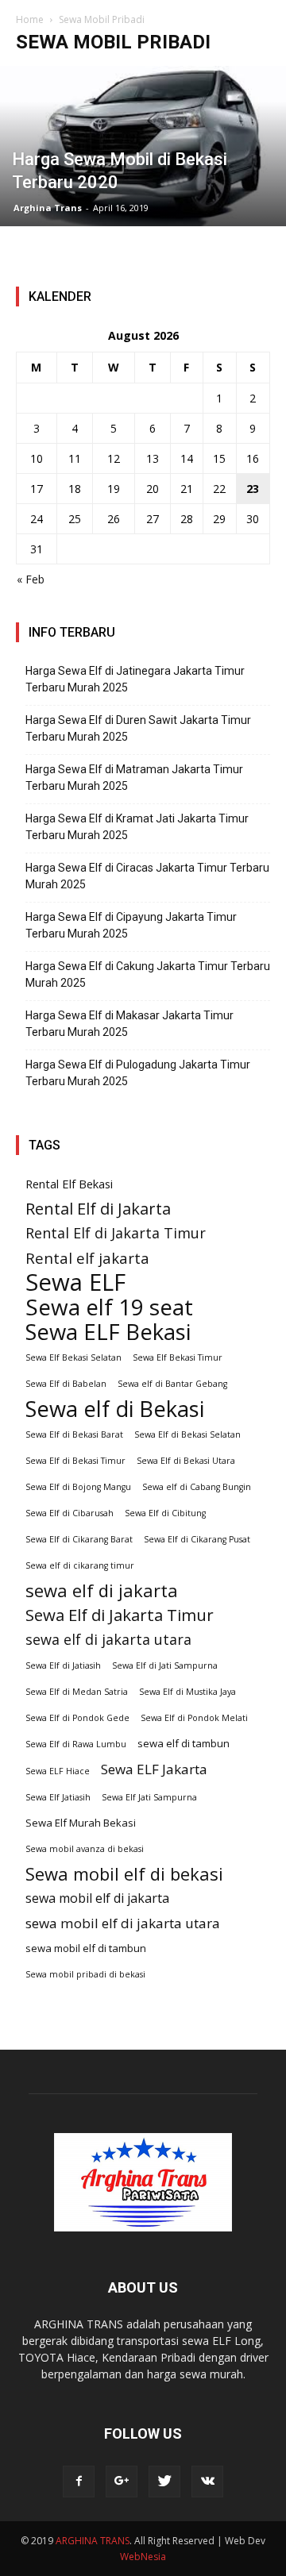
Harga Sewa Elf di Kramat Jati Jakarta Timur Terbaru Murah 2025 (137, 827)
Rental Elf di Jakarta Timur (116, 1233)
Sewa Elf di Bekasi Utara (186, 1461)
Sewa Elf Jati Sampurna (149, 1797)
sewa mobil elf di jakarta (97, 1898)
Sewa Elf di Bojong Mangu (78, 1487)
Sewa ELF (75, 1282)
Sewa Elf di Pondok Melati (194, 1718)
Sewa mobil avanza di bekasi (85, 1849)
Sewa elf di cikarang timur (80, 1565)
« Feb (31, 579)
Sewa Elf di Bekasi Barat (74, 1434)
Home (30, 19)
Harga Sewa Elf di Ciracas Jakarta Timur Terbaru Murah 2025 (147, 876)
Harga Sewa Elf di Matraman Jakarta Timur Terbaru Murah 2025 (134, 778)
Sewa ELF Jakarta (154, 1769)
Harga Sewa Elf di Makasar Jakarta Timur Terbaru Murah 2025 (129, 1024)
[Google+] (122, 2482)
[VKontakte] (207, 2482)
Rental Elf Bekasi (69, 1184)
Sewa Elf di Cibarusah (70, 1513)
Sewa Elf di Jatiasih (63, 1665)
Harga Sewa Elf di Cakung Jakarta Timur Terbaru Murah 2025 (148, 974)
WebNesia (143, 2557)
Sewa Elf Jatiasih (58, 1797)
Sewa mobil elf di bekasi (124, 1874)
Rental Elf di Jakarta (98, 1209)
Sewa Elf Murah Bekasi (81, 1823)
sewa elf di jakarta (102, 1590)
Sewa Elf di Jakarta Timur (120, 1615)
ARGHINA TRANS (93, 2541)
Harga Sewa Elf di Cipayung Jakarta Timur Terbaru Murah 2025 (131, 925)
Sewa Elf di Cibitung (165, 1513)
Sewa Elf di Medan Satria (77, 1692)
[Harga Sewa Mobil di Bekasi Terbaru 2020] (143, 146)
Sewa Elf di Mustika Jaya (187, 1692)
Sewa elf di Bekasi (115, 1409)
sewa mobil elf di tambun (86, 1948)
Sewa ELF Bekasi (108, 1332)
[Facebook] (79, 2482)
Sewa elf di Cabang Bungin (197, 1487)
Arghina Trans (48, 208)
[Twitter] (164, 2482)
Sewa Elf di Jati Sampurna (165, 1665)
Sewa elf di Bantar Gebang (172, 1384)
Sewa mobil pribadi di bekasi (85, 1974)
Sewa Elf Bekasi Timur (178, 1357)
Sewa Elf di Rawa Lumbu (76, 1744)
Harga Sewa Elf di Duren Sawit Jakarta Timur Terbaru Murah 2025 (138, 728)
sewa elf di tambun (184, 1743)
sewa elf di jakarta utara (108, 1640)
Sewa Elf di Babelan (66, 1384)
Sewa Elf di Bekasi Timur (75, 1461)
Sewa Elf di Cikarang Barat (79, 1539)
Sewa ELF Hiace (58, 1771)
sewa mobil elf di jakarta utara (123, 1923)
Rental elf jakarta (87, 1258)
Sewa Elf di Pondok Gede (77, 1718)
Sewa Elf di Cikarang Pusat (197, 1539)
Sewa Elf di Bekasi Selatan (187, 1434)
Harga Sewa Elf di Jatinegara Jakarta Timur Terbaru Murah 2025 (135, 679)
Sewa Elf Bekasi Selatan (73, 1357)
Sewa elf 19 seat (109, 1307)
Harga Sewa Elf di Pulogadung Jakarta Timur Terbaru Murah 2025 (138, 1073)
